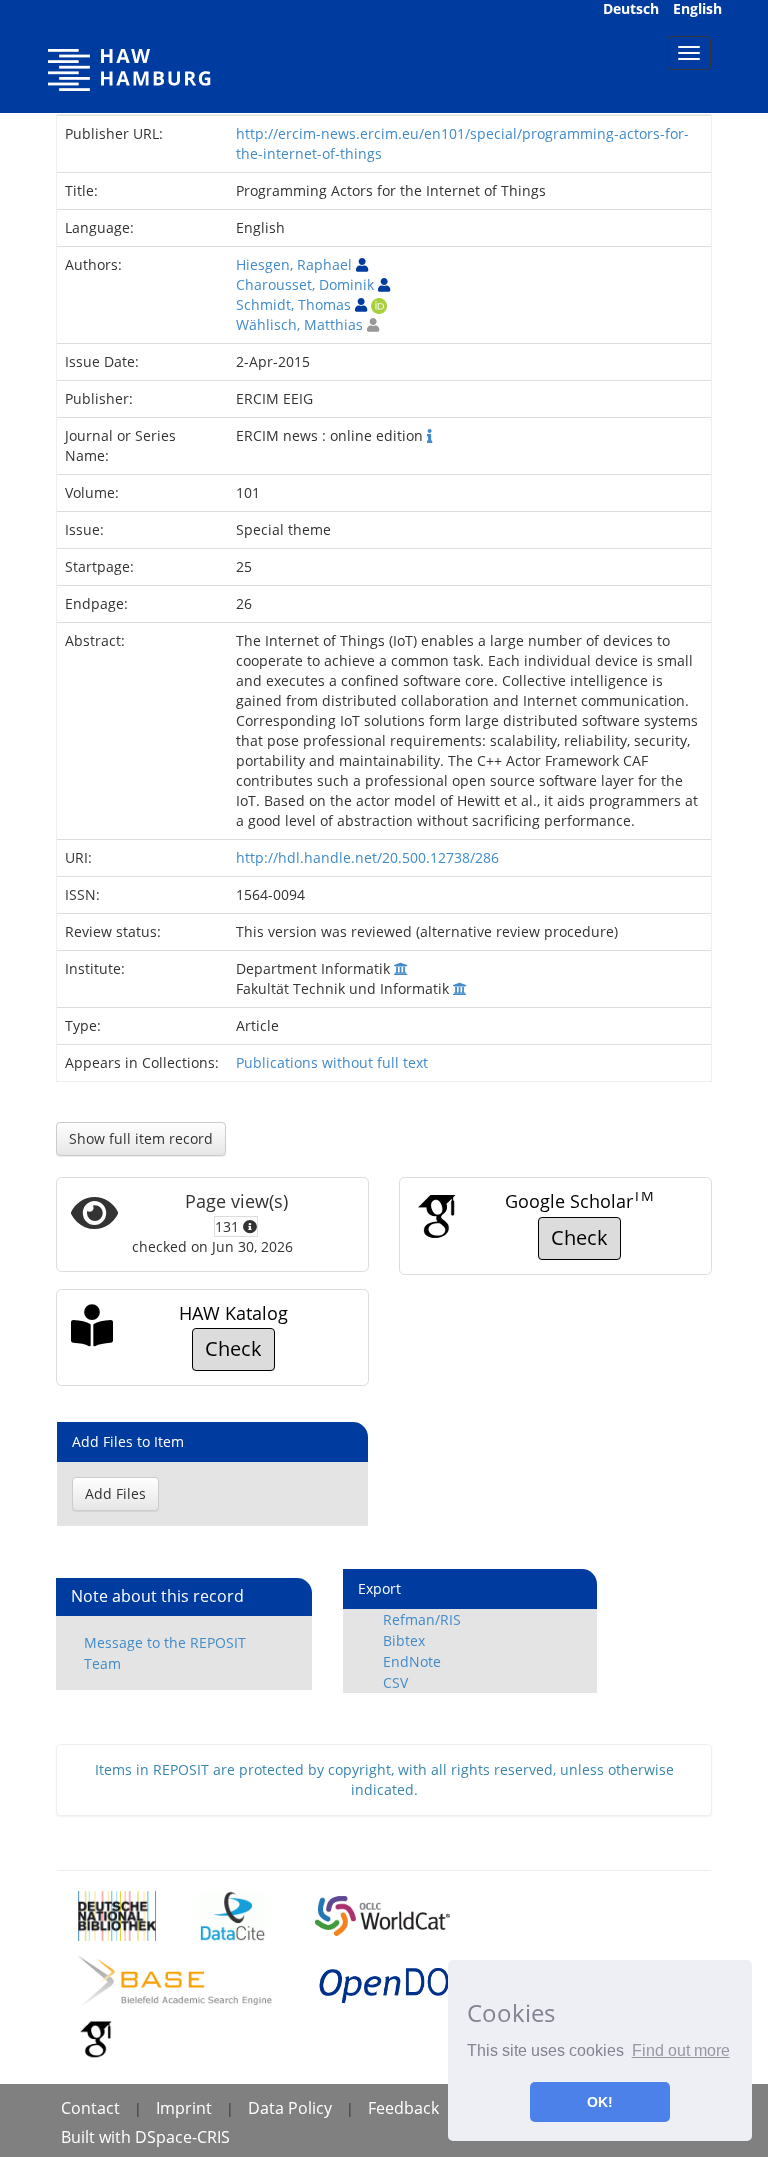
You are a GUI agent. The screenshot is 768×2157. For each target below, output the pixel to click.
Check (579, 1237)
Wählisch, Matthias (299, 324)
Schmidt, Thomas (293, 304)
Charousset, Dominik (305, 284)
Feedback (403, 2108)
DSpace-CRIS (182, 2137)
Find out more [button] (681, 2050)
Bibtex (404, 1640)
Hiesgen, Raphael (294, 264)
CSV (395, 1682)
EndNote (412, 1661)
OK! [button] (600, 2102)
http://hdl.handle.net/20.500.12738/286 (367, 857)
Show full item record (141, 1138)
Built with (98, 2137)
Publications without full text (332, 1062)
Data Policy (290, 2108)
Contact (90, 2108)
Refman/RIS (422, 1619)
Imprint (184, 2108)
